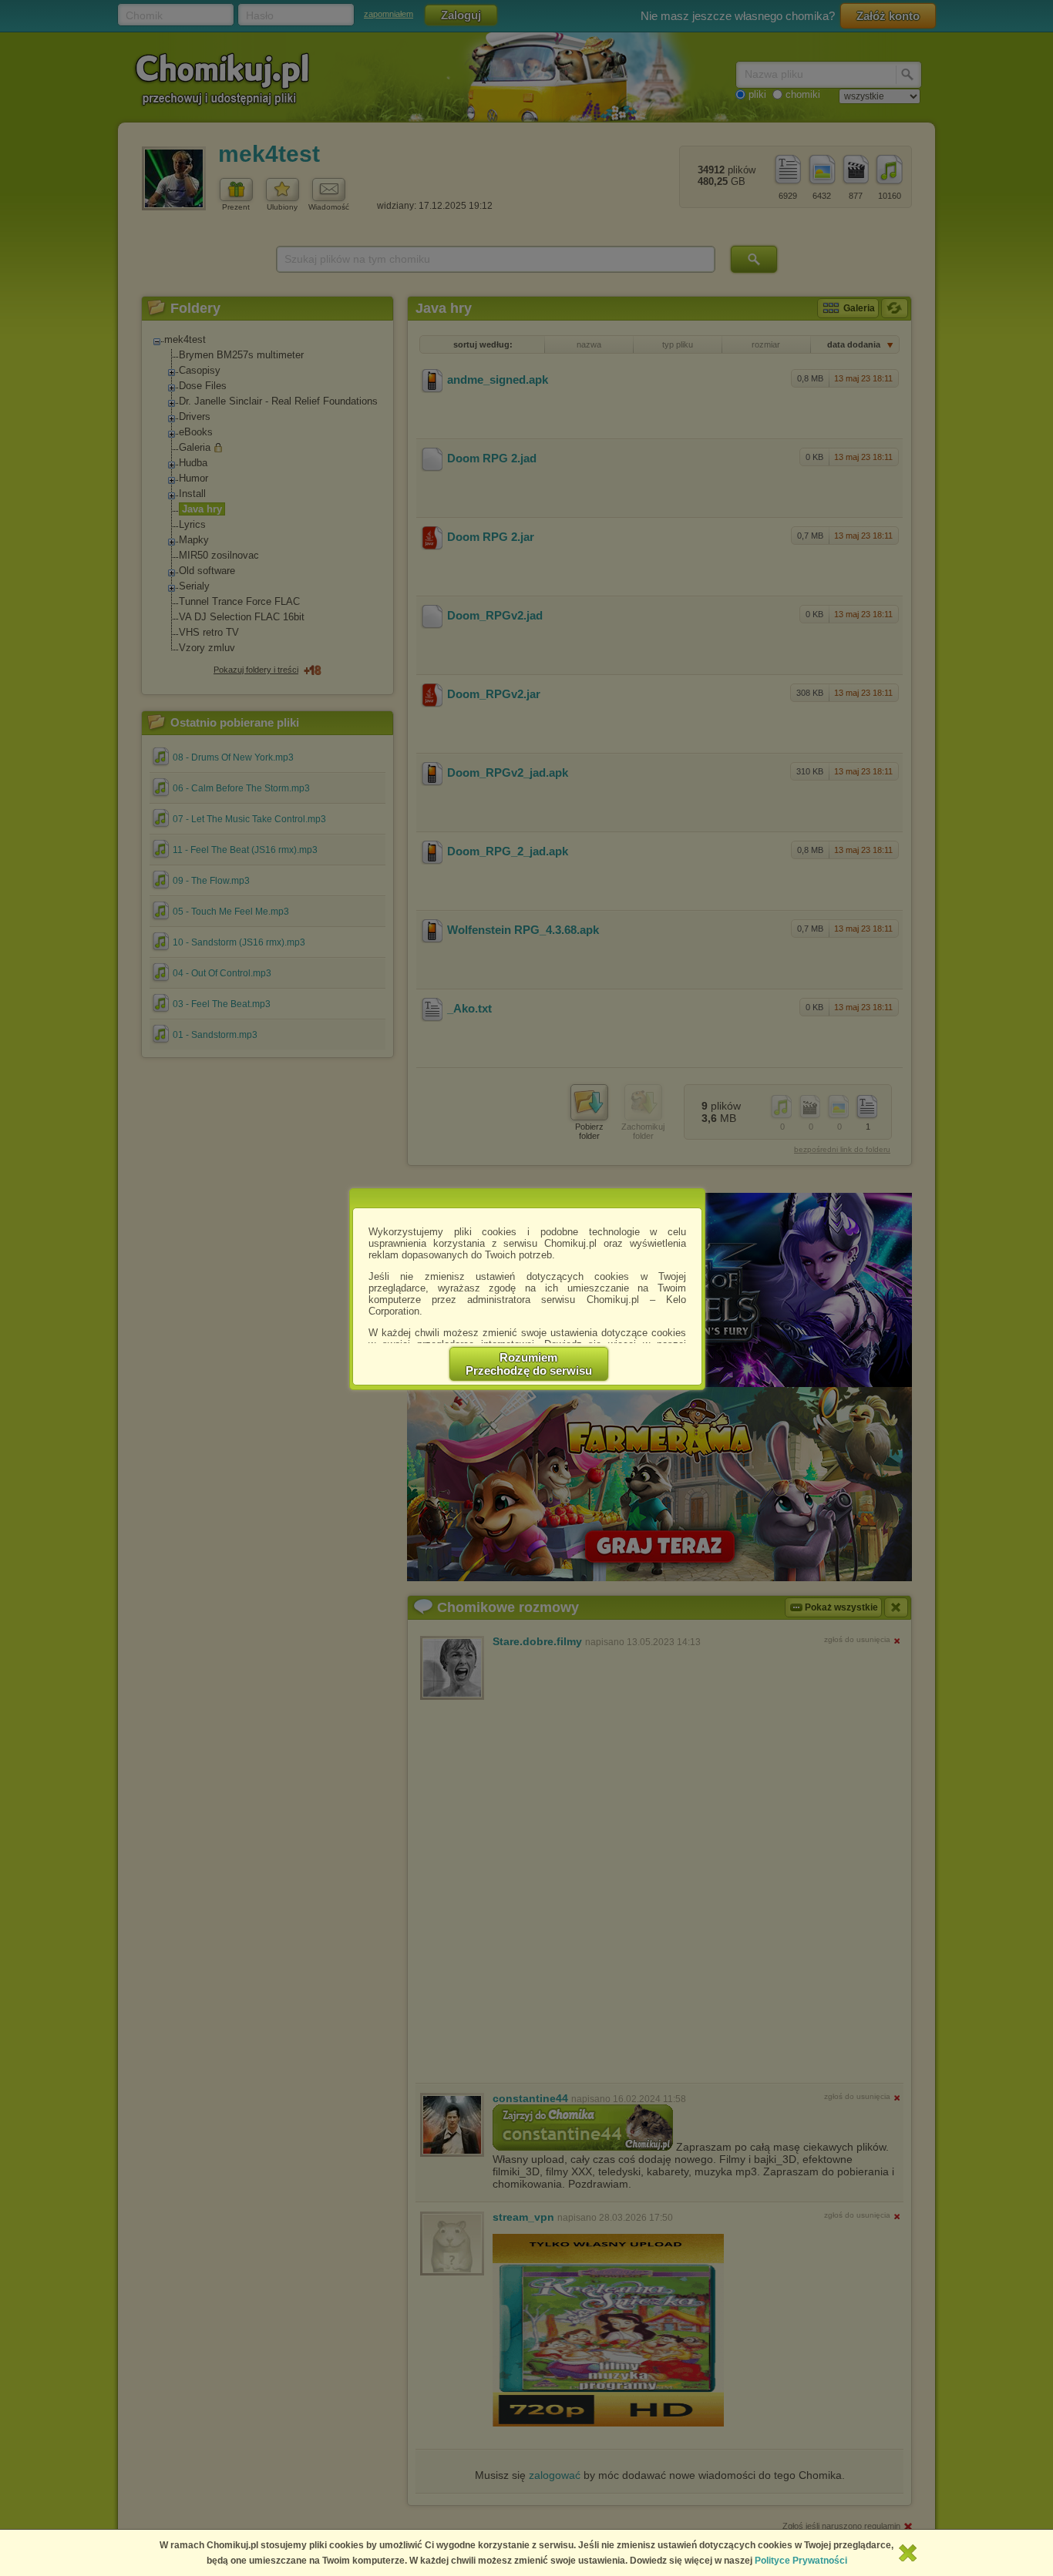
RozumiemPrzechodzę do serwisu (529, 1364)
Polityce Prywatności (801, 2561)
